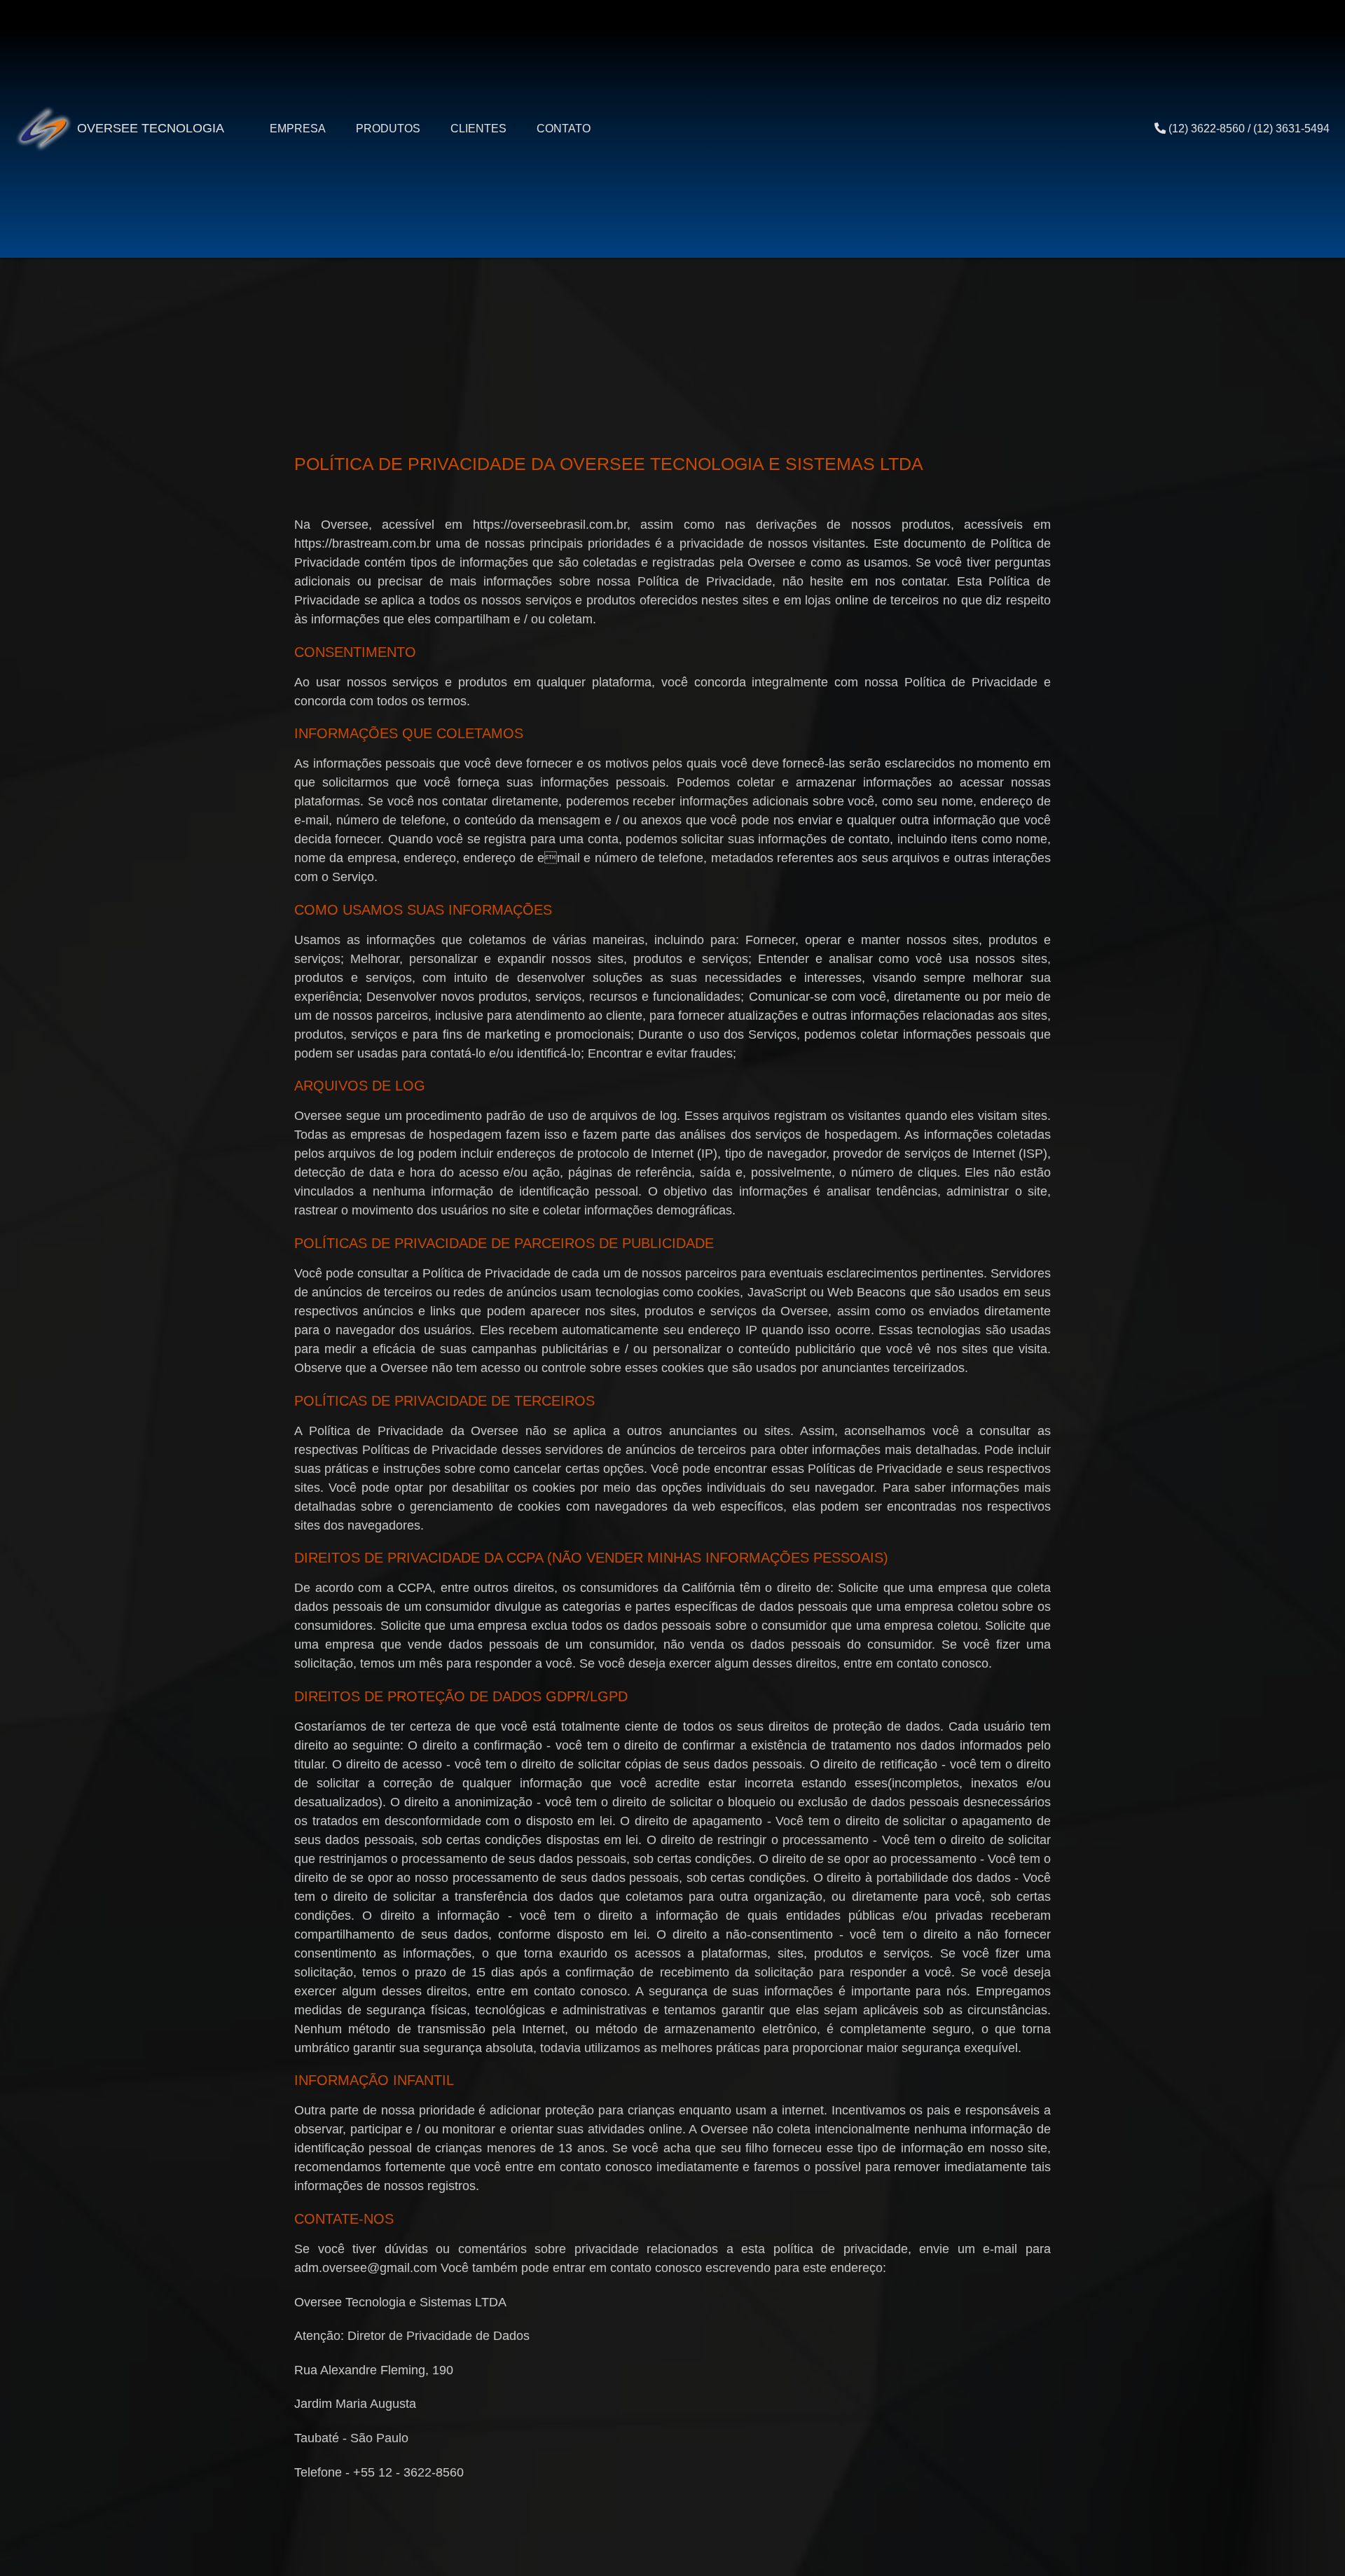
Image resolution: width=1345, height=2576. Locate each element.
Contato (564, 128)
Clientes (478, 128)
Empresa (298, 128)
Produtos (388, 128)
